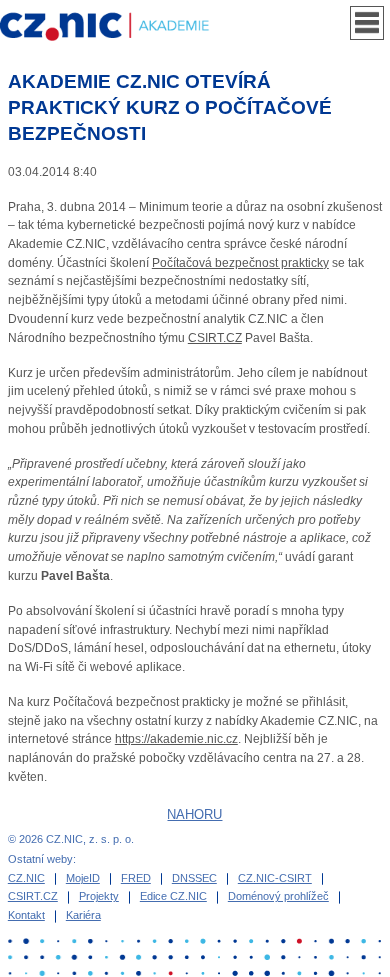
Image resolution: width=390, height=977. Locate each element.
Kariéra (83, 915)
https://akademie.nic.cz (176, 739)
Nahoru (194, 814)
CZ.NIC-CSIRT (275, 878)
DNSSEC (194, 878)
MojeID (83, 878)
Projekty (99, 896)
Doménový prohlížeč (278, 896)
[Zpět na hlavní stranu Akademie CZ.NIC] (118, 27)
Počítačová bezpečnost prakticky (240, 263)
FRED (136, 878)
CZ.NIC (26, 878)
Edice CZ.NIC (173, 896)
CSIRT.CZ (215, 338)
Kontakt (26, 915)
